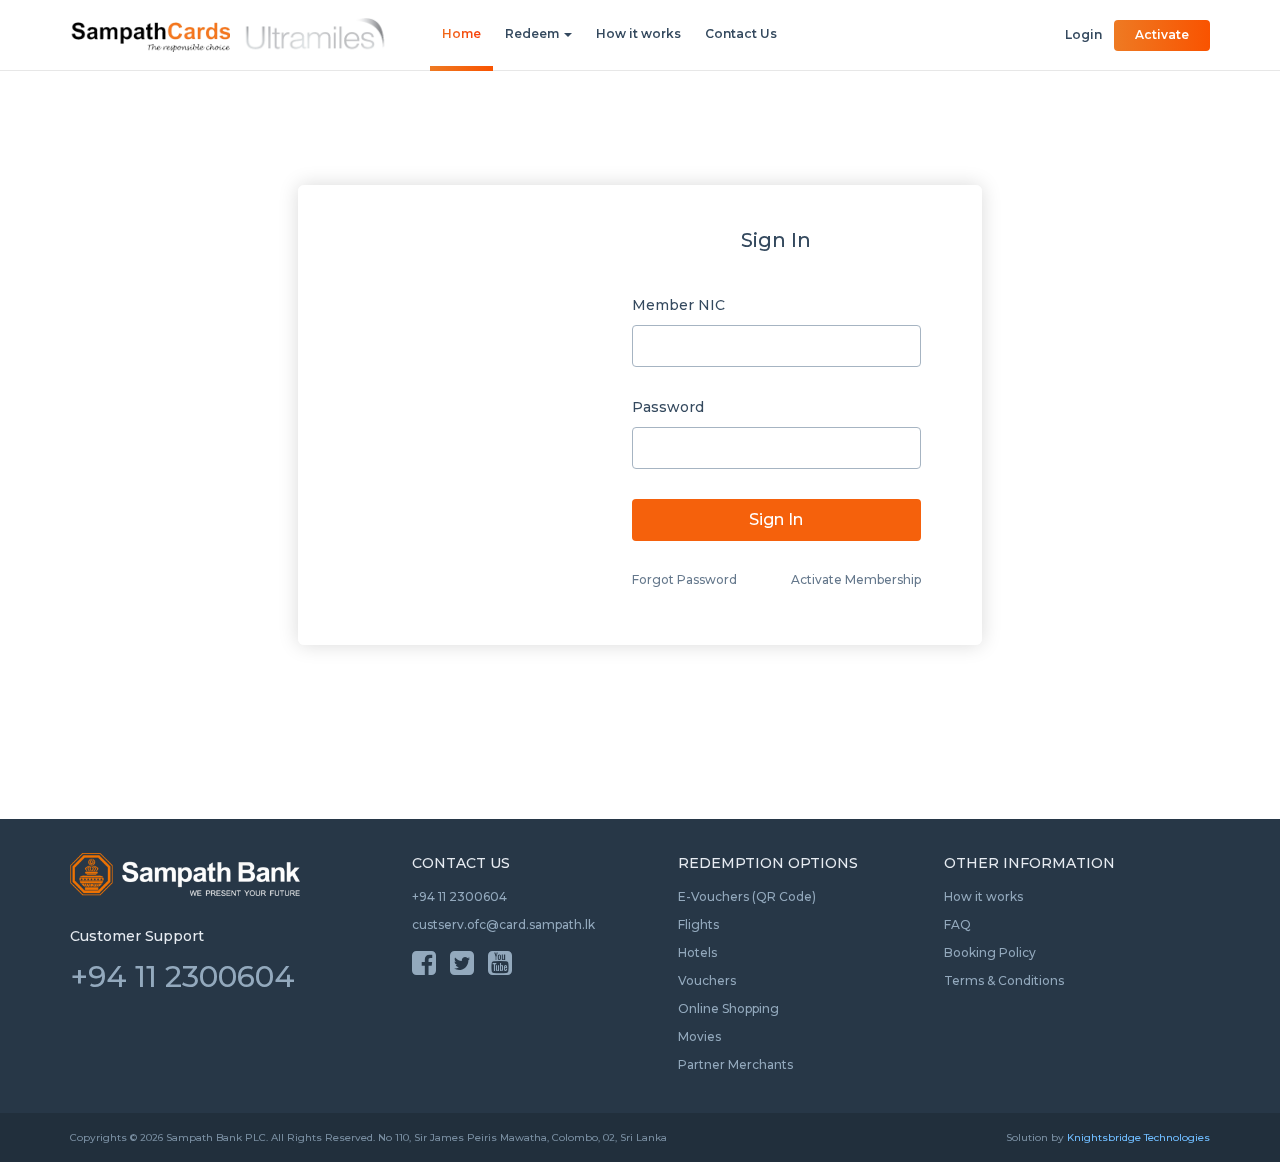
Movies (699, 1036)
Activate (1162, 34)
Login (1083, 34)
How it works (638, 33)
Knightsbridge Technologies (1138, 1137)
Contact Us (741, 33)
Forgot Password (684, 579)
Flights (698, 924)
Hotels (697, 952)
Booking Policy (990, 952)
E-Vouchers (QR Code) (747, 896)
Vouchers (707, 980)
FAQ (957, 924)
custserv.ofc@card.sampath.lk (503, 924)
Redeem (533, 33)
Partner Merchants (735, 1064)
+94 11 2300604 (459, 896)
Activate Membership (856, 579)
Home (461, 33)
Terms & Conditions (1004, 980)
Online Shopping (728, 1008)
